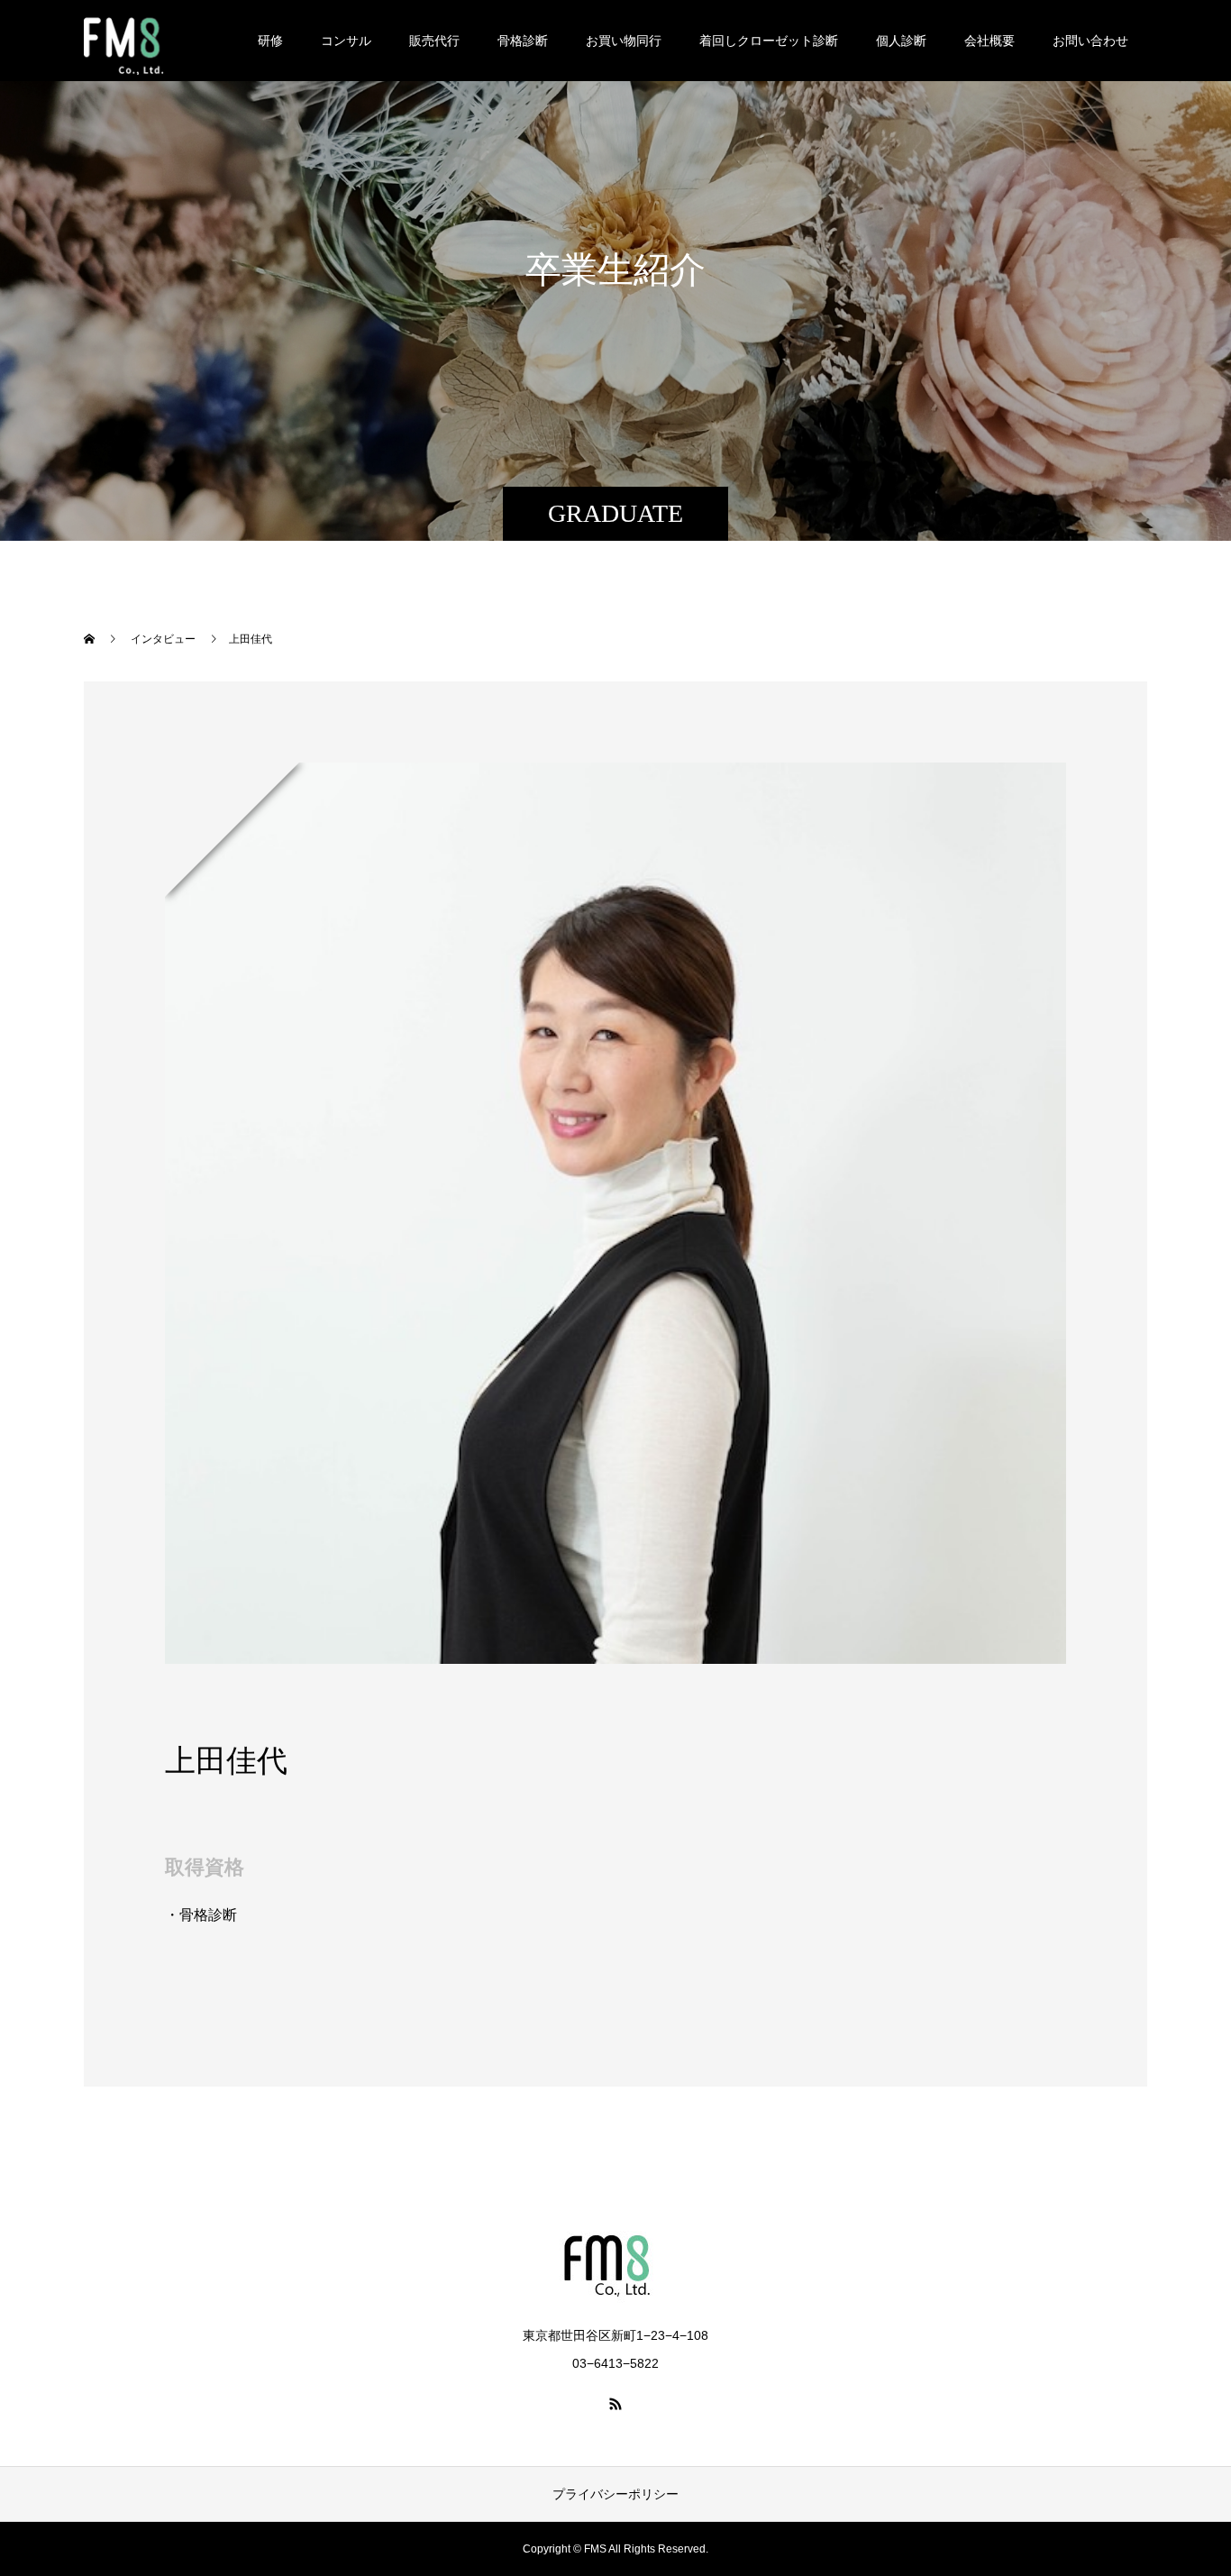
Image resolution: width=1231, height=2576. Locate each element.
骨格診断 (523, 41)
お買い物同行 (624, 41)
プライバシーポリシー (615, 2494)
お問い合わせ (1090, 41)
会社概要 (989, 41)
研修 (270, 41)
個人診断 (901, 41)
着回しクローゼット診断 (769, 41)
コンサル (346, 41)
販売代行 (434, 41)
